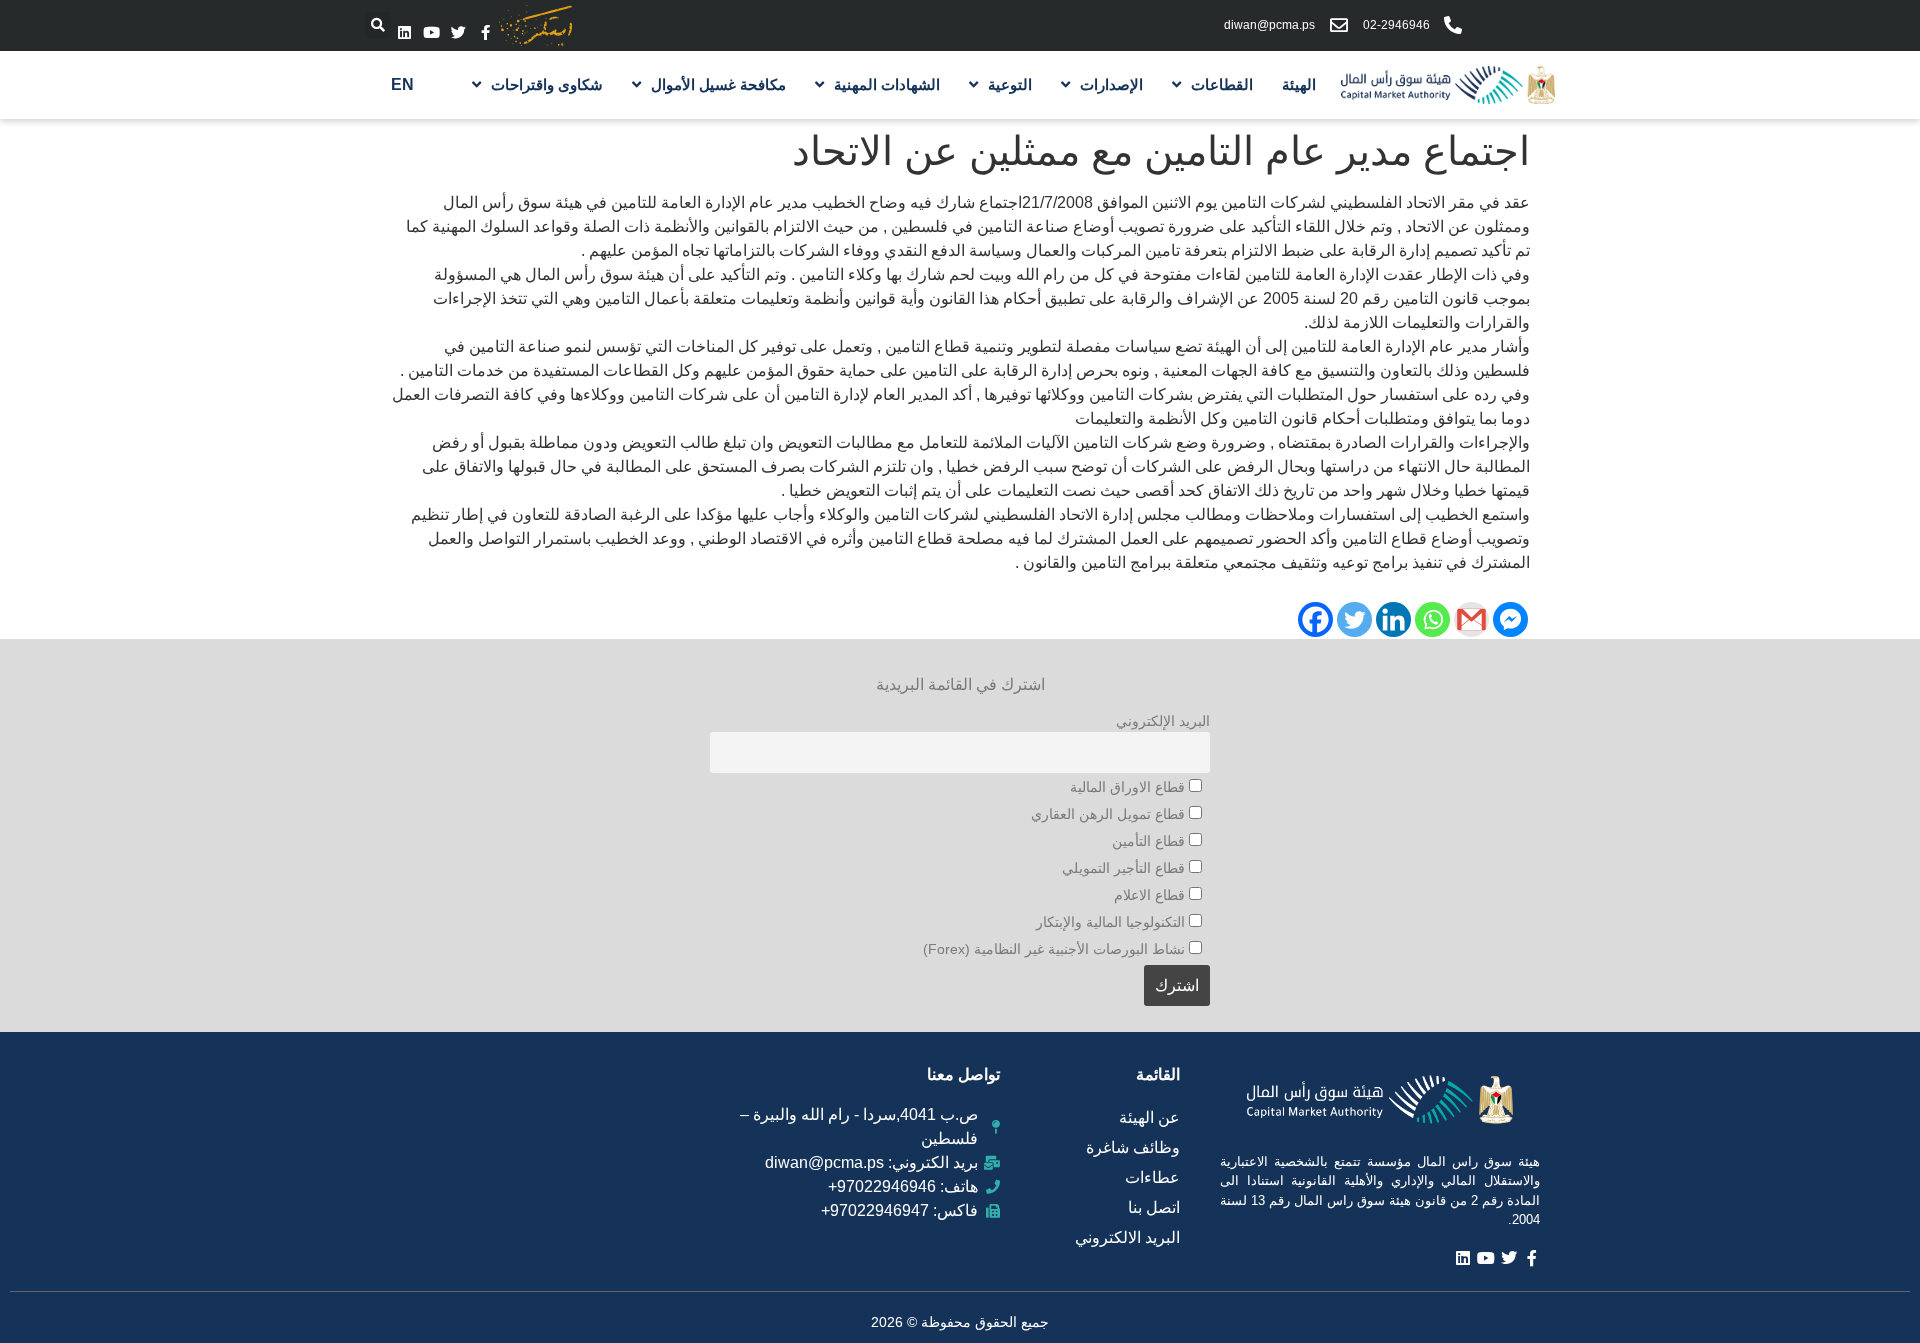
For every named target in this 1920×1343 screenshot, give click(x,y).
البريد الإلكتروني (1163, 721)
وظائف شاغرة (1133, 1147)
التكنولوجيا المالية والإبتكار (1112, 922)
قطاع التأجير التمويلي (1125, 868)
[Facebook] (1315, 619)
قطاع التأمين (1150, 841)
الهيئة (1299, 84)
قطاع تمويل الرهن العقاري (1110, 814)
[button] (378, 25)
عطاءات (1152, 1177)
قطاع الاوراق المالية (1129, 787)
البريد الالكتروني (1127, 1237)
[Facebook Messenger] (1510, 619)
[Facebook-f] (485, 32)
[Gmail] (1471, 619)
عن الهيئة (1149, 1117)
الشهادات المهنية (887, 84)
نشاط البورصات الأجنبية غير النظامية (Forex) (1056, 949)
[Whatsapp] (1432, 619)
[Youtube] (431, 32)
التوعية (1010, 84)
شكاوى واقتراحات (547, 84)
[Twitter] (458, 32)
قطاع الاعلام (1151, 895)
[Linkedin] (404, 32)
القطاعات (1222, 84)
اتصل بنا (1154, 1207)
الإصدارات (1111, 84)
